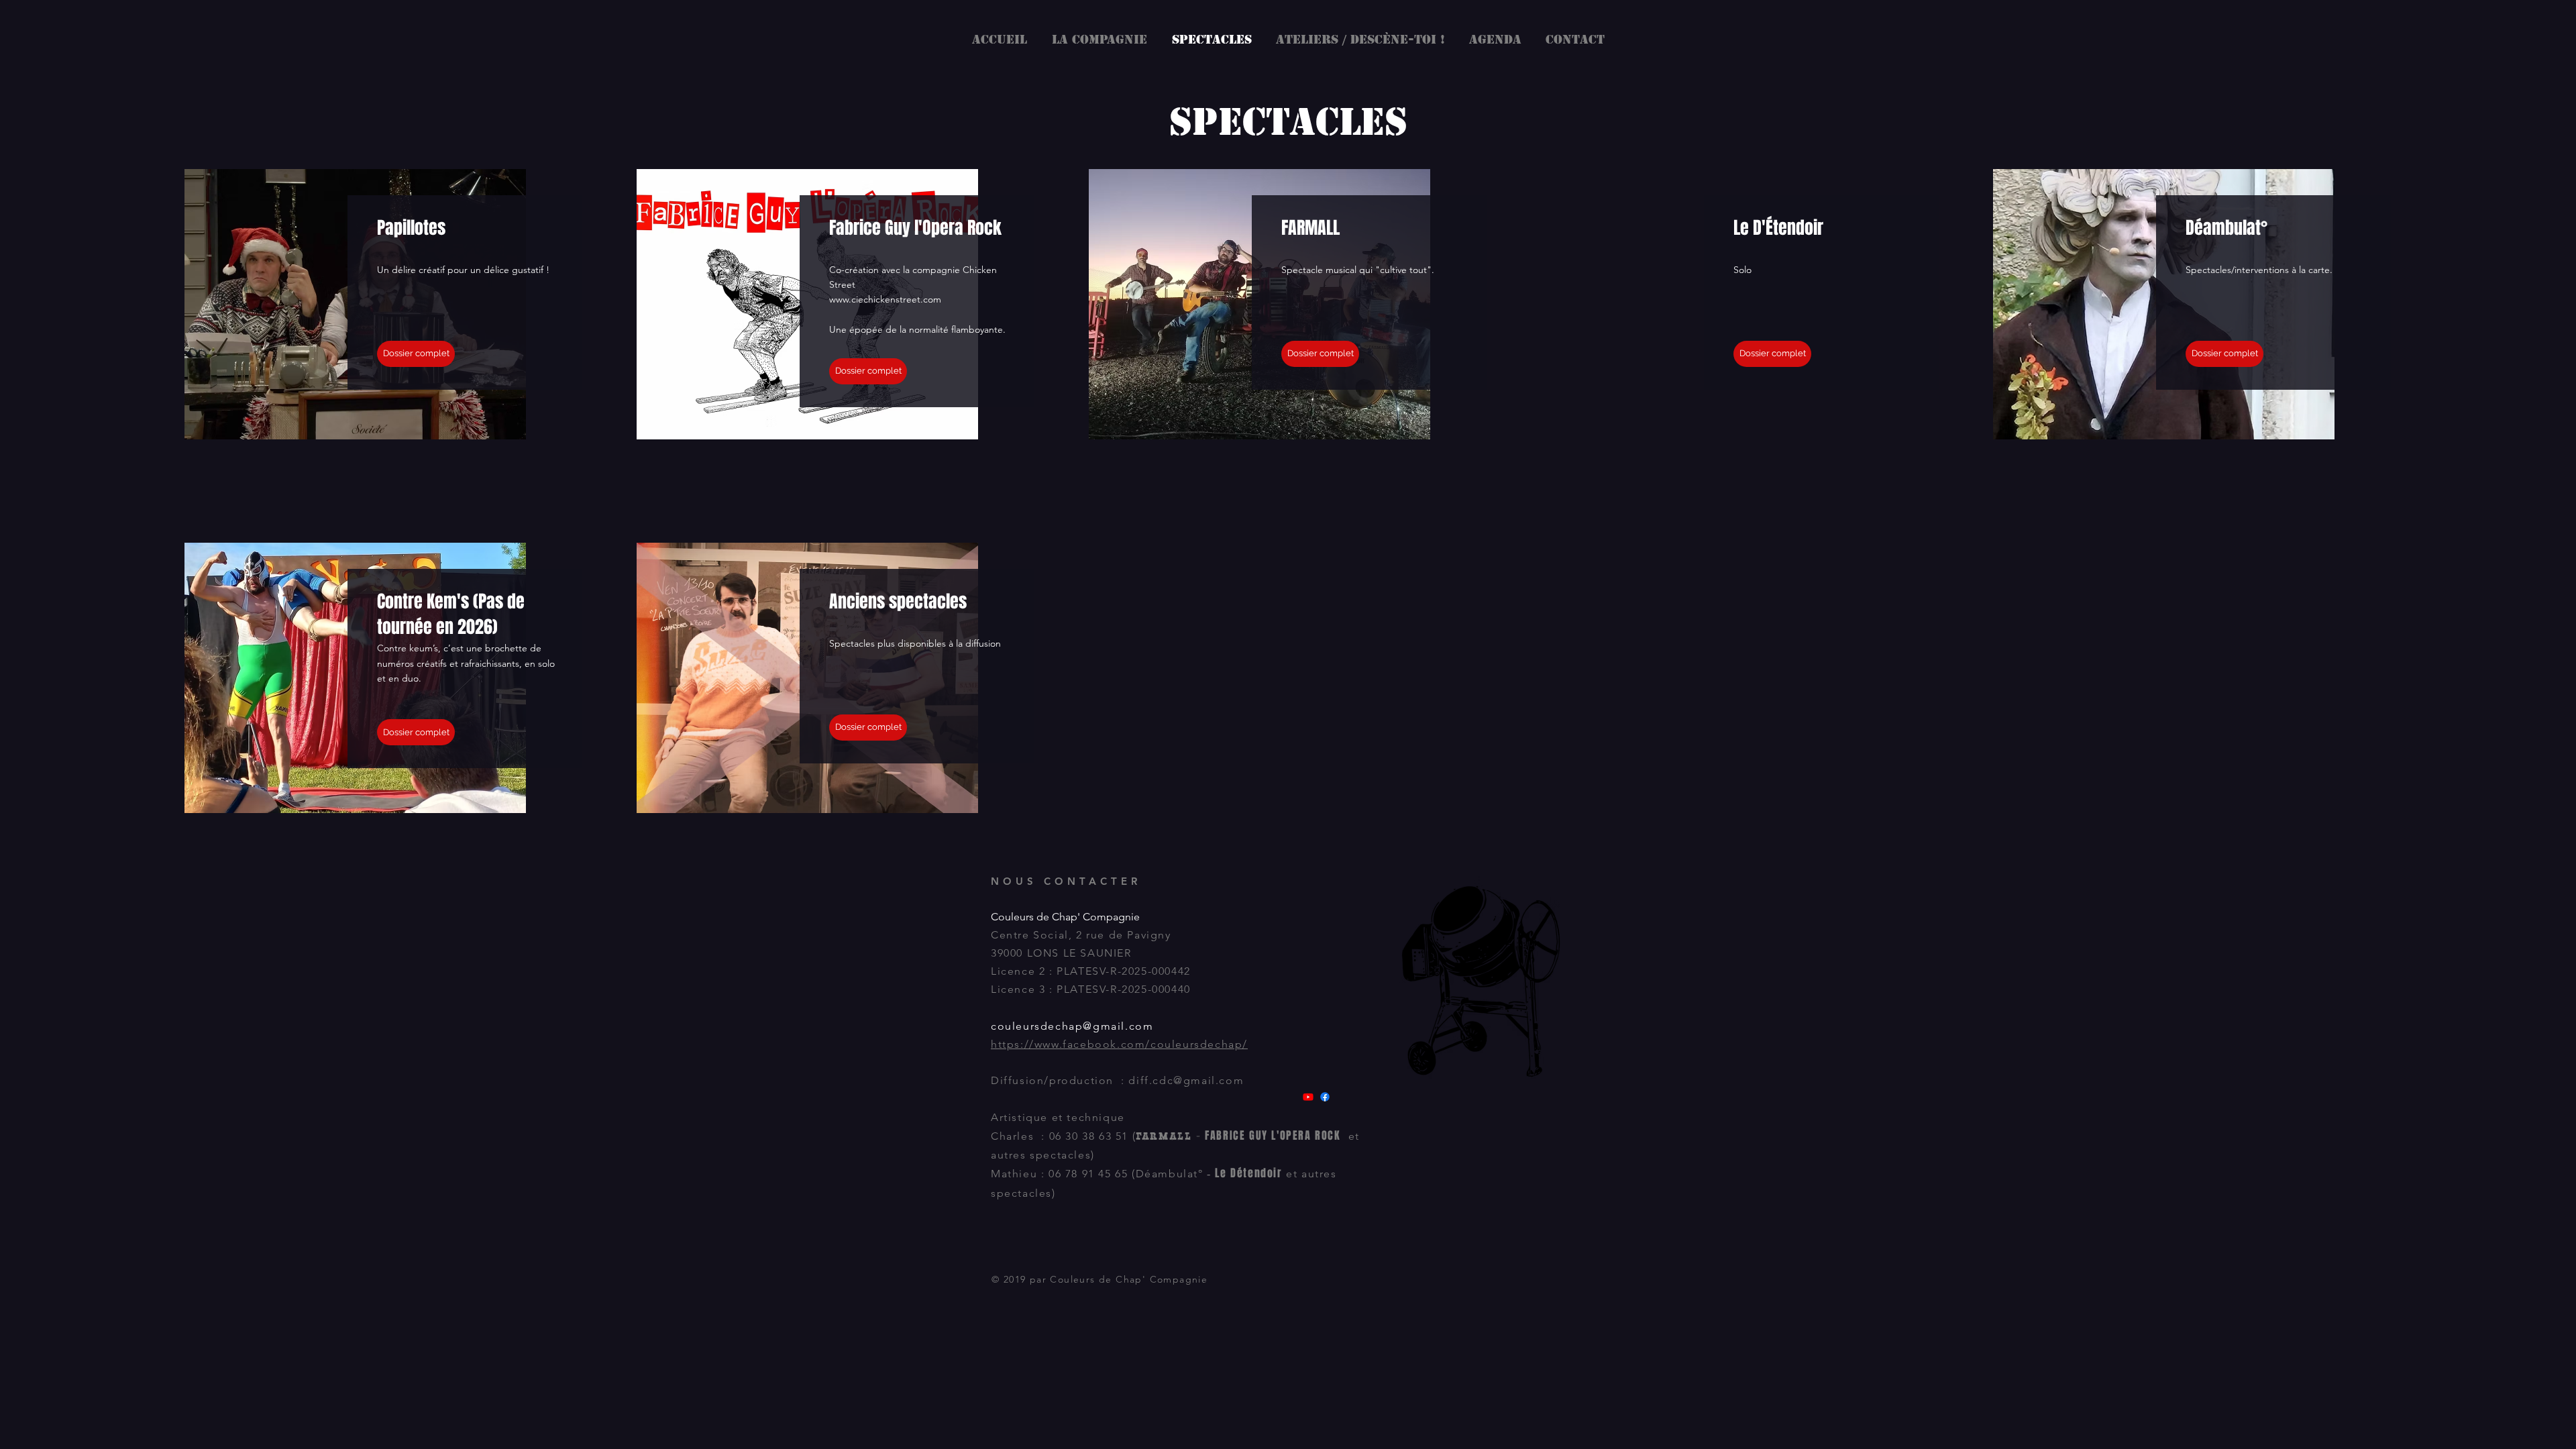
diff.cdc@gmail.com (1186, 1080)
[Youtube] (1308, 1097)
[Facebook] (1325, 1097)
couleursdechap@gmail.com (1072, 1026)
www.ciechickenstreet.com (885, 299)
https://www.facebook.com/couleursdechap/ (1119, 1044)
